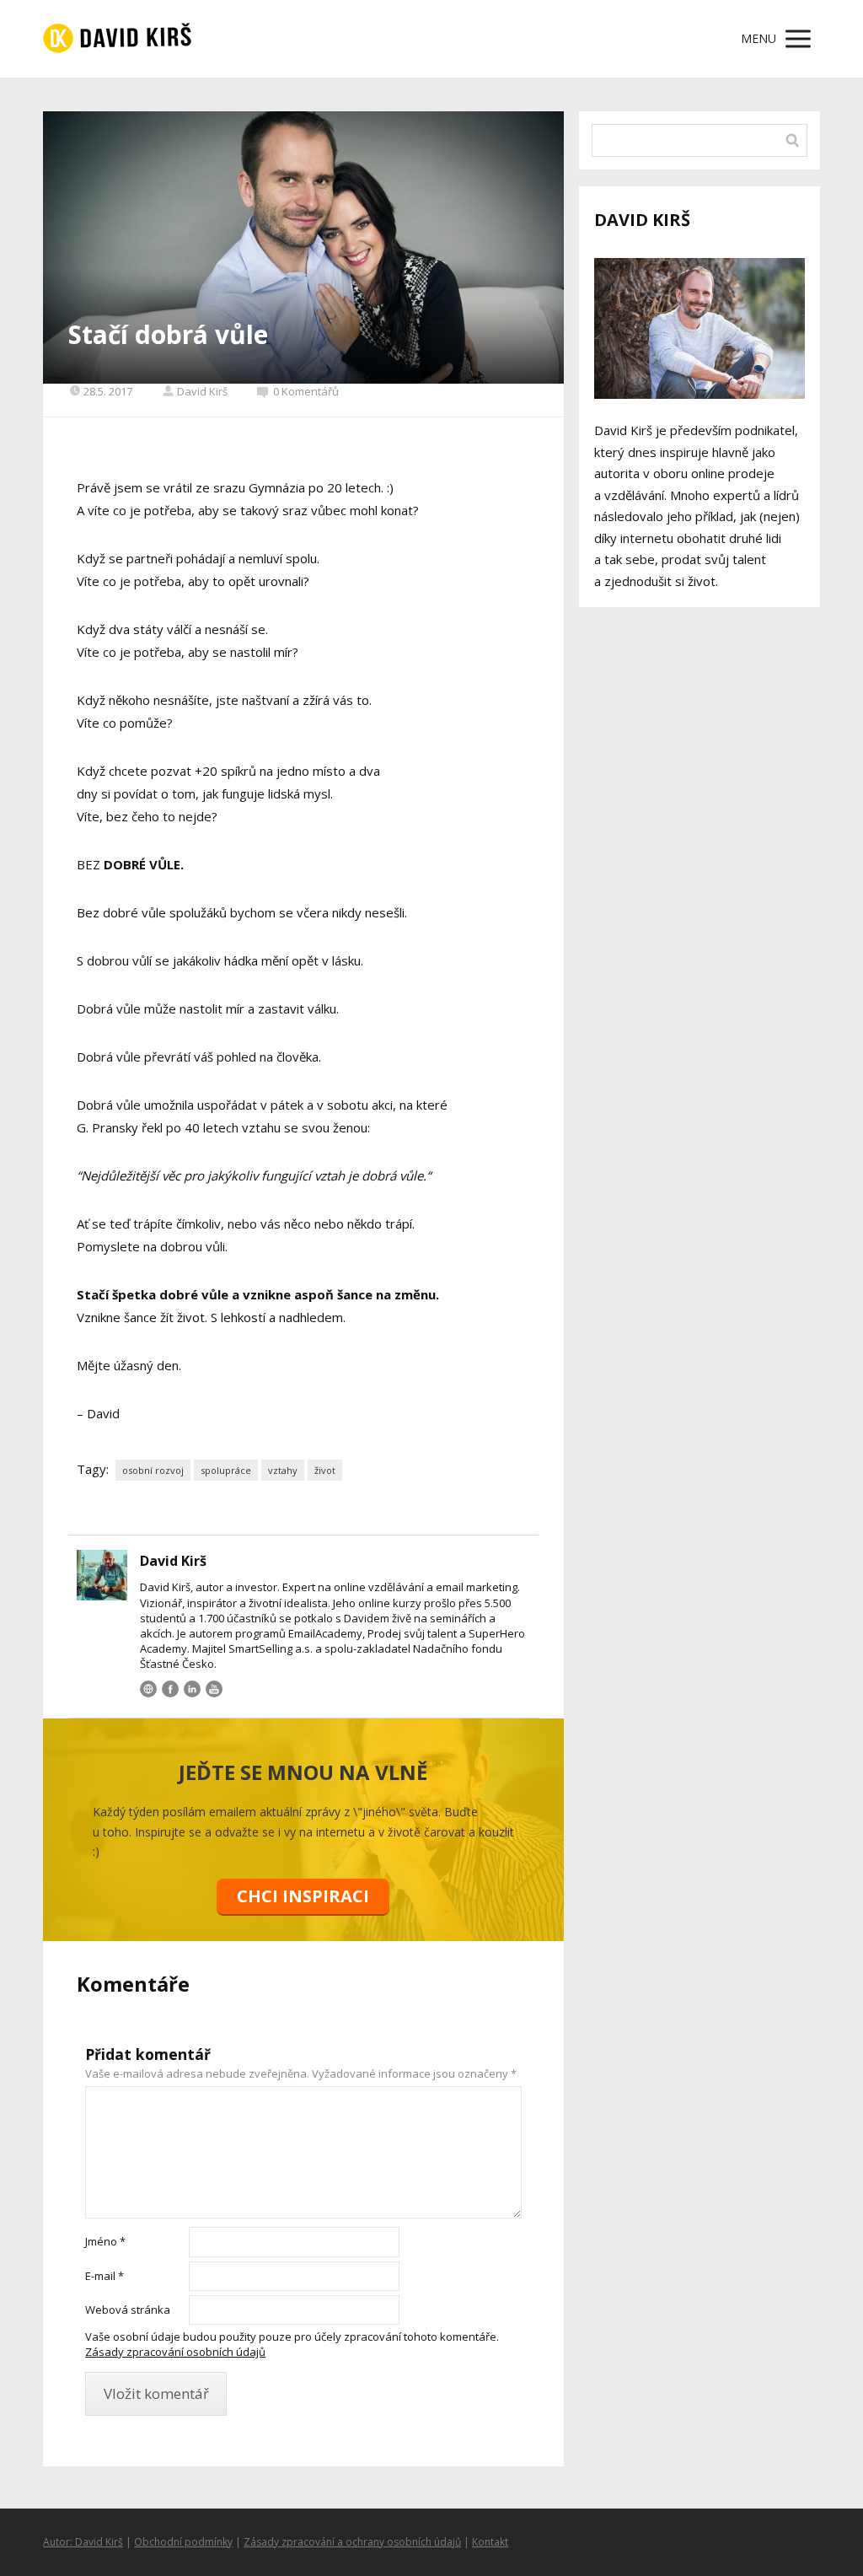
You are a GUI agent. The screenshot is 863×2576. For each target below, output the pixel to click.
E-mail (105, 2276)
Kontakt (490, 2542)
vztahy (283, 1470)
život (325, 1470)
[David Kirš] (117, 39)
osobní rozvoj (153, 1470)
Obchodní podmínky (183, 2542)
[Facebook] (170, 1689)
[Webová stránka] (148, 1689)
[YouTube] (214, 1689)
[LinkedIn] (192, 1689)
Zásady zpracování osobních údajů (175, 2352)
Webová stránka (128, 2310)
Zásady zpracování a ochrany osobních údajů (352, 2542)
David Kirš (202, 391)
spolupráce (226, 1470)
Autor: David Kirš (83, 2542)
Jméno (105, 2241)
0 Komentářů (306, 391)
